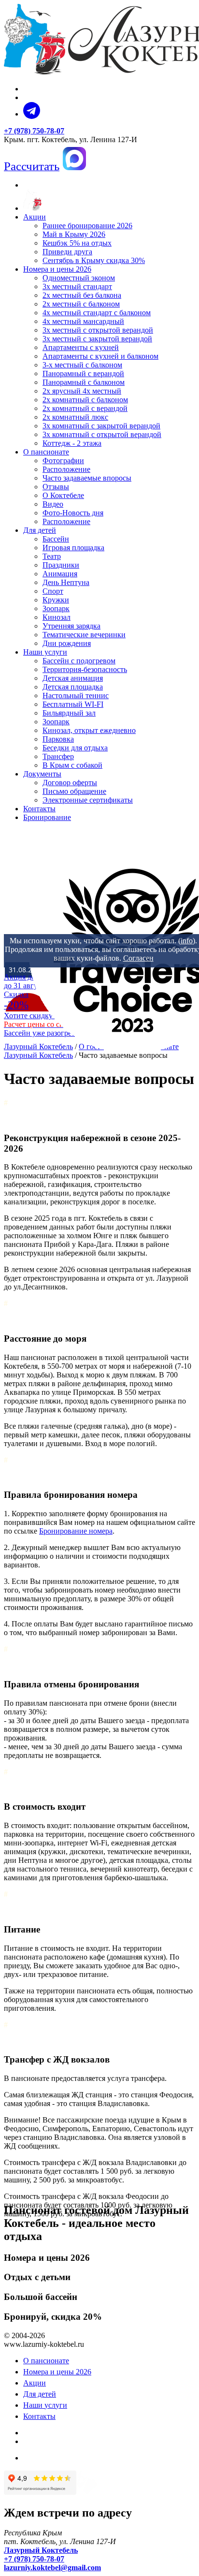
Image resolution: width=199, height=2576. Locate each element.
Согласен (138, 958)
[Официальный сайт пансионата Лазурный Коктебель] (32, 208)
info (187, 941)
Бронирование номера (76, 1531)
